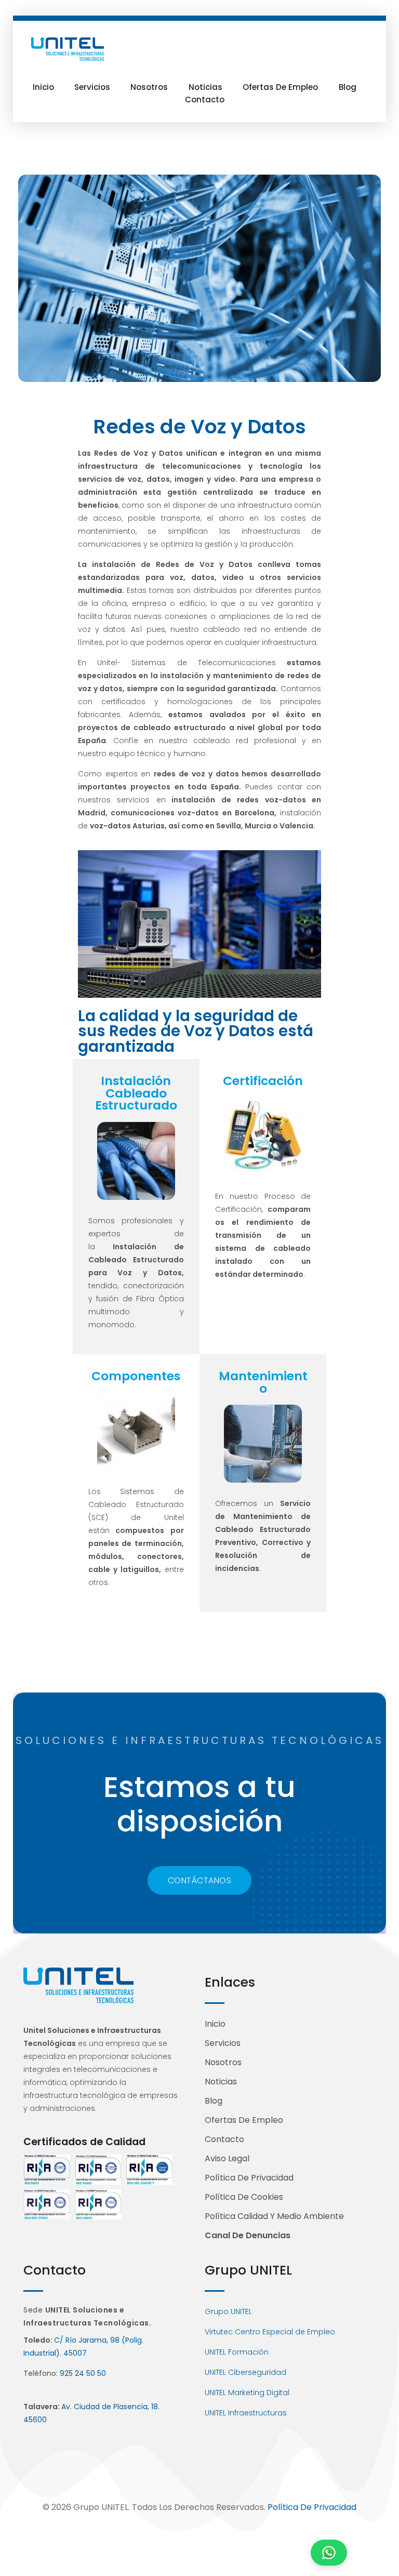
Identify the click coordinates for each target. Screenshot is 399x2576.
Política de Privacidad (312, 2507)
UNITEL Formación (237, 2352)
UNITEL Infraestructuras (246, 2413)
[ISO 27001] (47, 2204)
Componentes (136, 1376)
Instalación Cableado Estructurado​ (136, 1093)
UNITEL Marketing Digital (247, 2393)
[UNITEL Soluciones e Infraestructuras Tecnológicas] (68, 49)
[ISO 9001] (47, 2170)
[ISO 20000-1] (149, 2170)
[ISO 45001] (98, 2204)
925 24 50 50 (83, 2373)
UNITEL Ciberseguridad (245, 2372)
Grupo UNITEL (228, 2311)
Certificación (263, 1081)
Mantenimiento (263, 1382)
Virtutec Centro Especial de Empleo (270, 2332)
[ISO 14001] (98, 2170)
